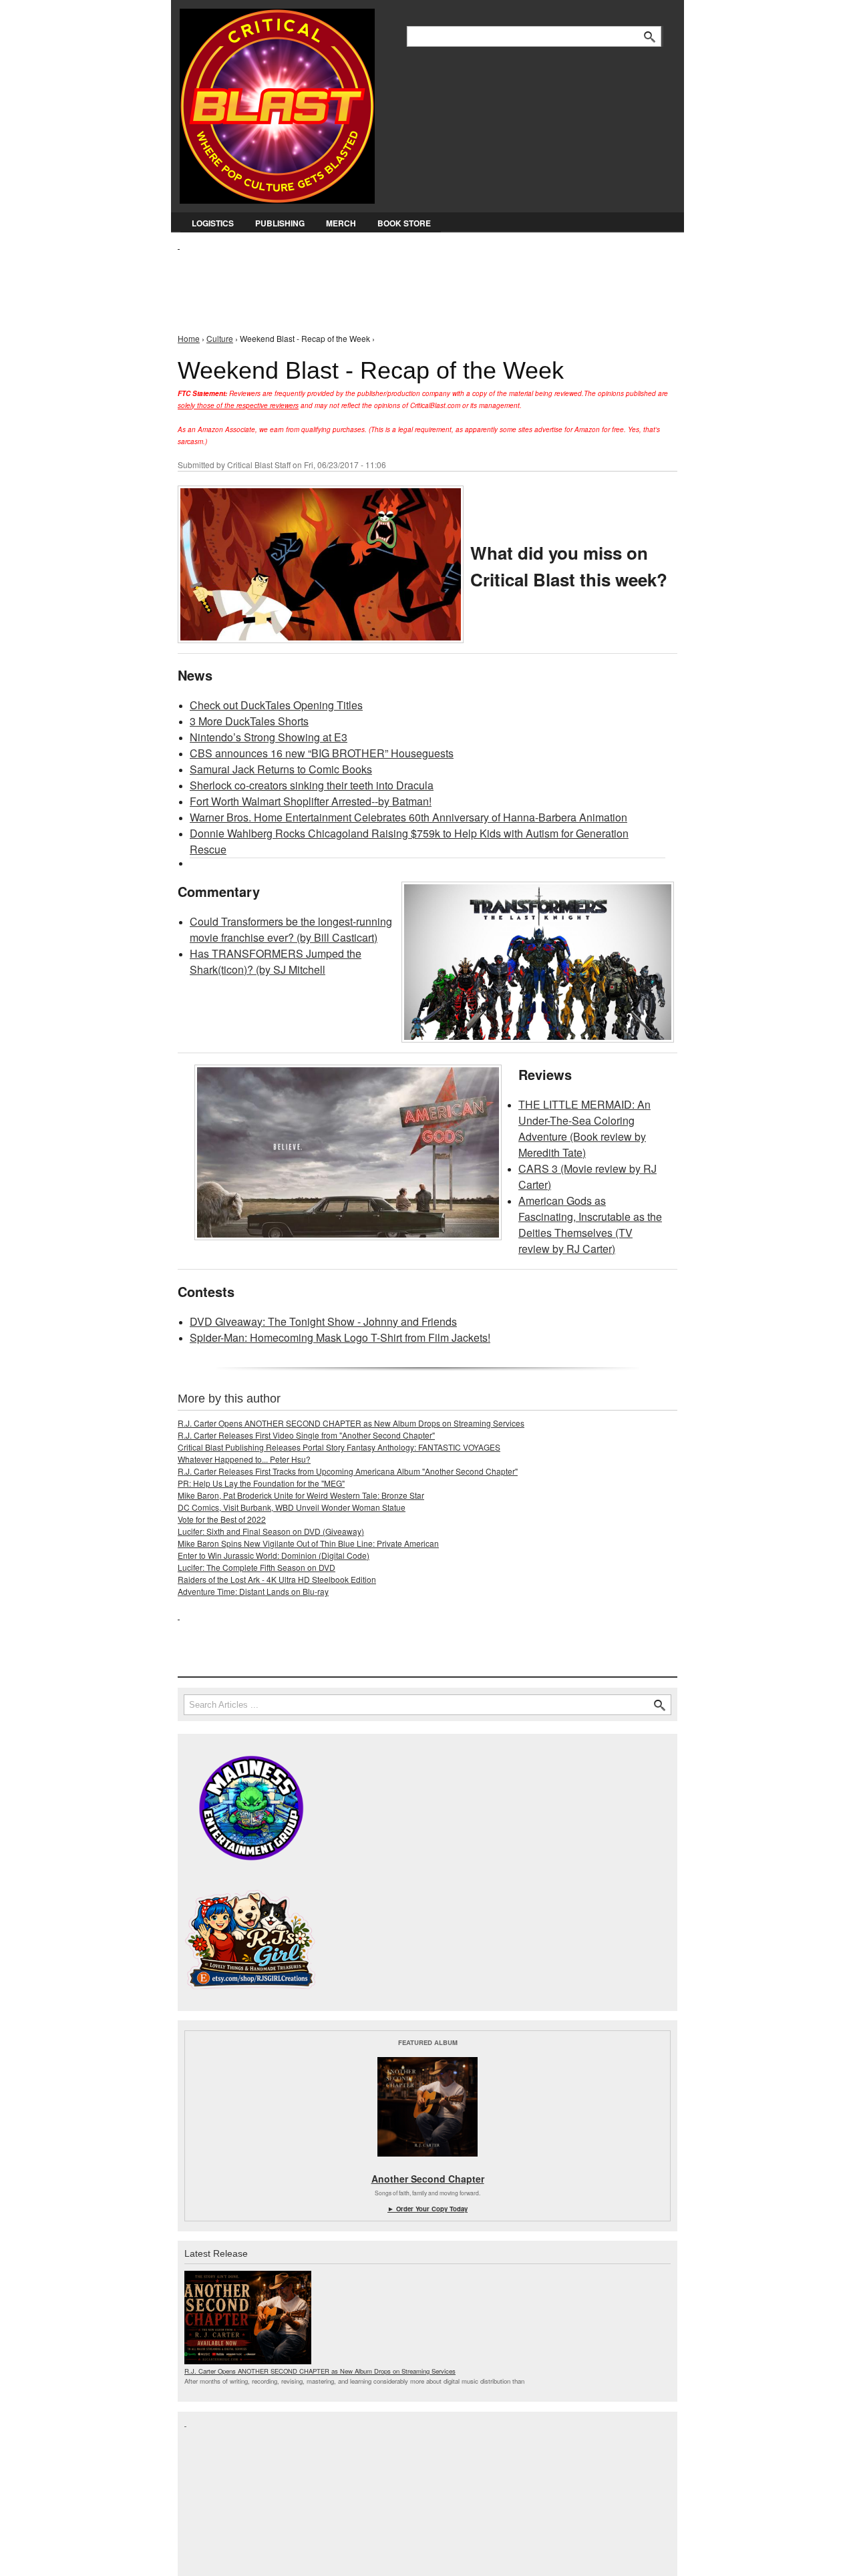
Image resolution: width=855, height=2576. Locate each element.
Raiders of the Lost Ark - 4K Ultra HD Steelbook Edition (277, 1579)
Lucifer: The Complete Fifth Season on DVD (256, 1567)
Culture (220, 338)
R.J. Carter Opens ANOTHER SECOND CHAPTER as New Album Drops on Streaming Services (351, 1423)
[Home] (277, 103)
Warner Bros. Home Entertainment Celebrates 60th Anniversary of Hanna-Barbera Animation (408, 817)
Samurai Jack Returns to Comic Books (281, 769)
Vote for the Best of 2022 (222, 1519)
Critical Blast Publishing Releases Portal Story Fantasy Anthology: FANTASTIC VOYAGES (339, 1447)
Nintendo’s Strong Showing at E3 (269, 737)
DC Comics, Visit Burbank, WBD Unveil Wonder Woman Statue (292, 1507)
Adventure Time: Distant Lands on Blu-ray (253, 1591)
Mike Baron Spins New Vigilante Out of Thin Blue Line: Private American (308, 1543)
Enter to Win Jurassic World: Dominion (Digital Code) (274, 1555)
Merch (341, 223)
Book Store (404, 223)
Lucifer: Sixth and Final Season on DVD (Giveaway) (271, 1531)
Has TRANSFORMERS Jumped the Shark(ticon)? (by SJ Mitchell (276, 961)
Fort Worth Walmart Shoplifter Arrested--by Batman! (311, 801)
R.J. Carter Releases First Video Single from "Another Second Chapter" (306, 1435)
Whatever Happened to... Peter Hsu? (244, 1459)
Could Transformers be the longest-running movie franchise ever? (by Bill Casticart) (291, 929)
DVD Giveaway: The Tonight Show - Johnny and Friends (323, 1321)
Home (189, 338)
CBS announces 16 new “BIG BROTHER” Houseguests (322, 753)
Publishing (280, 223)
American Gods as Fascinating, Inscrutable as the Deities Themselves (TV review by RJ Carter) (590, 1225)
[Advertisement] (421, 281)
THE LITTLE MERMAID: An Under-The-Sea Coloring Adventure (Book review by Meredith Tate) (584, 1128)
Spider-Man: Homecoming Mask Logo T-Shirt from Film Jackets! (340, 1337)
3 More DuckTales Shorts (249, 721)
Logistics (213, 223)
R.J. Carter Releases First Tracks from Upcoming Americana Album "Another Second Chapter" (348, 1471)
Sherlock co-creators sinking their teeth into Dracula (312, 785)
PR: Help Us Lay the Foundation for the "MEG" (261, 1483)
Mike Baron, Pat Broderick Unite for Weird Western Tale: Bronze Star (301, 1495)
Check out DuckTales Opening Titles (276, 705)
